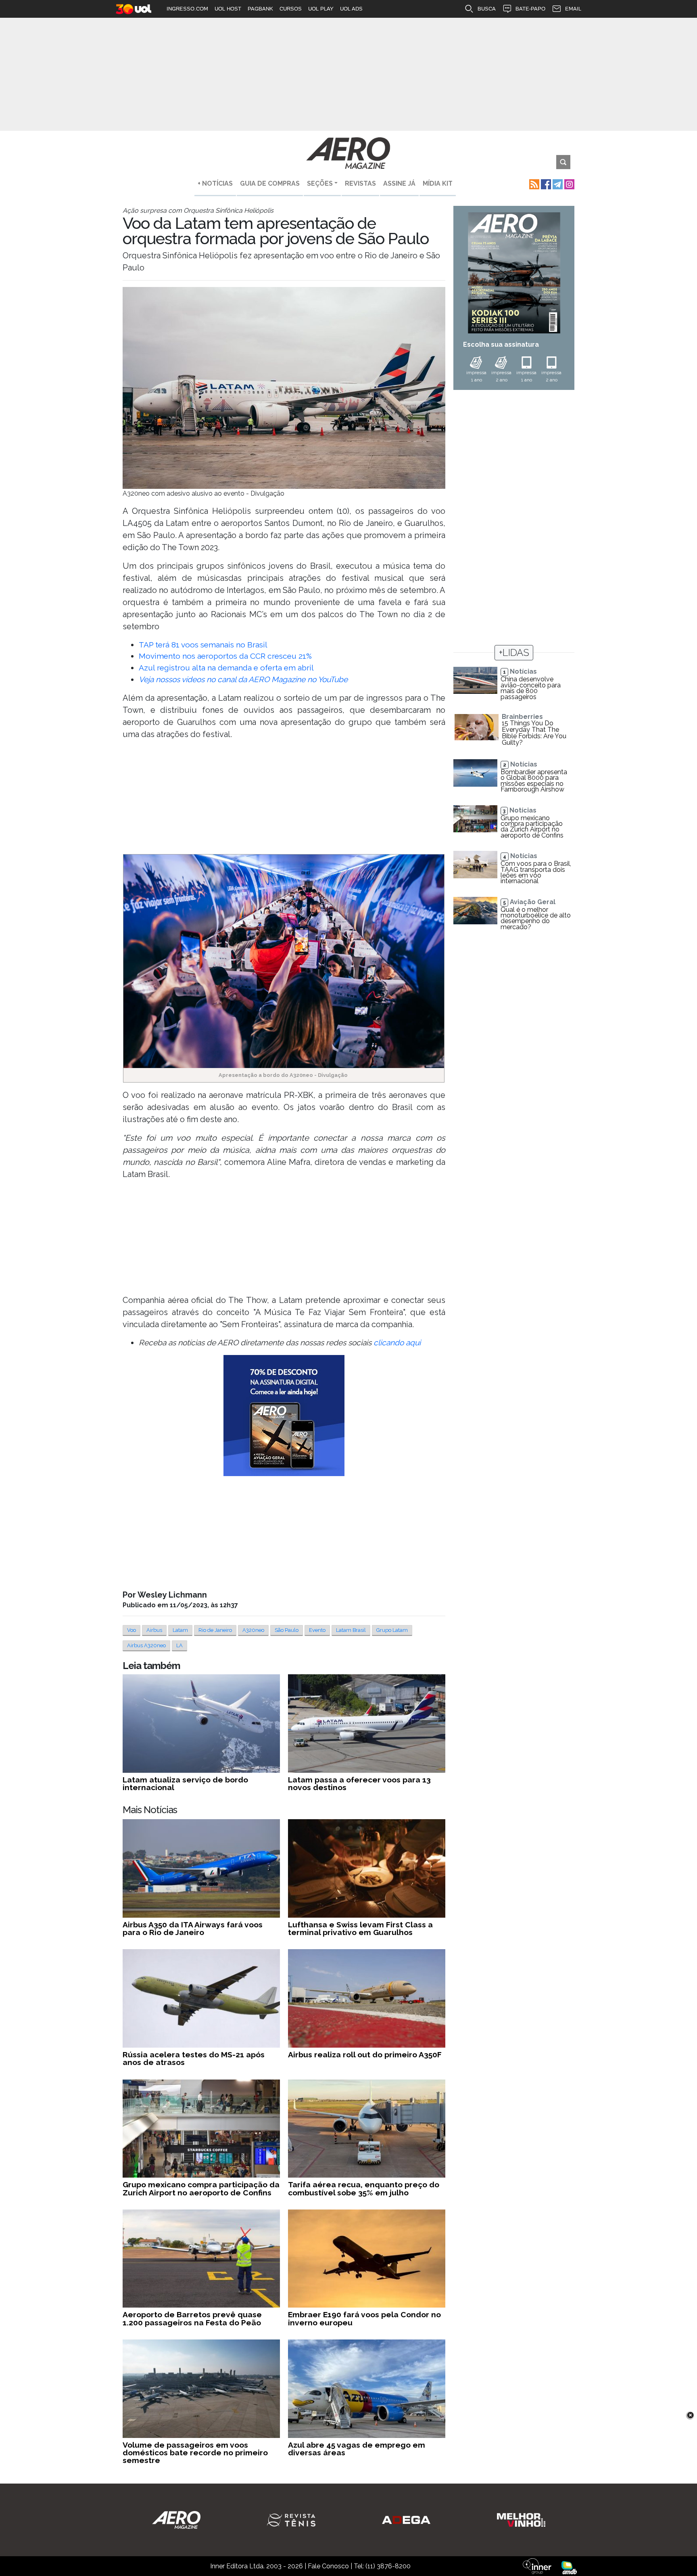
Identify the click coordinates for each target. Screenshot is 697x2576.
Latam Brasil (351, 1630)
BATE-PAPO (530, 9)
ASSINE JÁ (399, 183)
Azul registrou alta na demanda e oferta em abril (226, 668)
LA (179, 1645)
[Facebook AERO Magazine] (545, 183)
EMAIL (573, 9)
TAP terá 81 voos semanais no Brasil (203, 645)
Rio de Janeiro (215, 1630)
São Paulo (287, 1630)
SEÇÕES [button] (320, 183)
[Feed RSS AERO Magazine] (533, 183)
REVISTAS (360, 183)
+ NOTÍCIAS (215, 183)
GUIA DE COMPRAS (270, 183)
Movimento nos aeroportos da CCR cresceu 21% (225, 656)
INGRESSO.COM (187, 9)
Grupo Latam (392, 1630)
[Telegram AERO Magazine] (557, 183)
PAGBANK (260, 9)
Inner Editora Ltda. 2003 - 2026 (257, 2566)
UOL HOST (228, 9)
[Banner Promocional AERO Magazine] (284, 1416)
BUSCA (487, 9)
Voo (131, 1630)
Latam (180, 1630)
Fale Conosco (328, 2566)
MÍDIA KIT (438, 183)
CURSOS (291, 9)
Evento (317, 1630)
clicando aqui (397, 1342)
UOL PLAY (321, 9)
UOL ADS (351, 9)
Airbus (154, 1630)
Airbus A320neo (146, 1645)
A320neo (253, 1630)
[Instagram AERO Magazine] (569, 183)
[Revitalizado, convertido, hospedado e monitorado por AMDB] (569, 2567)
